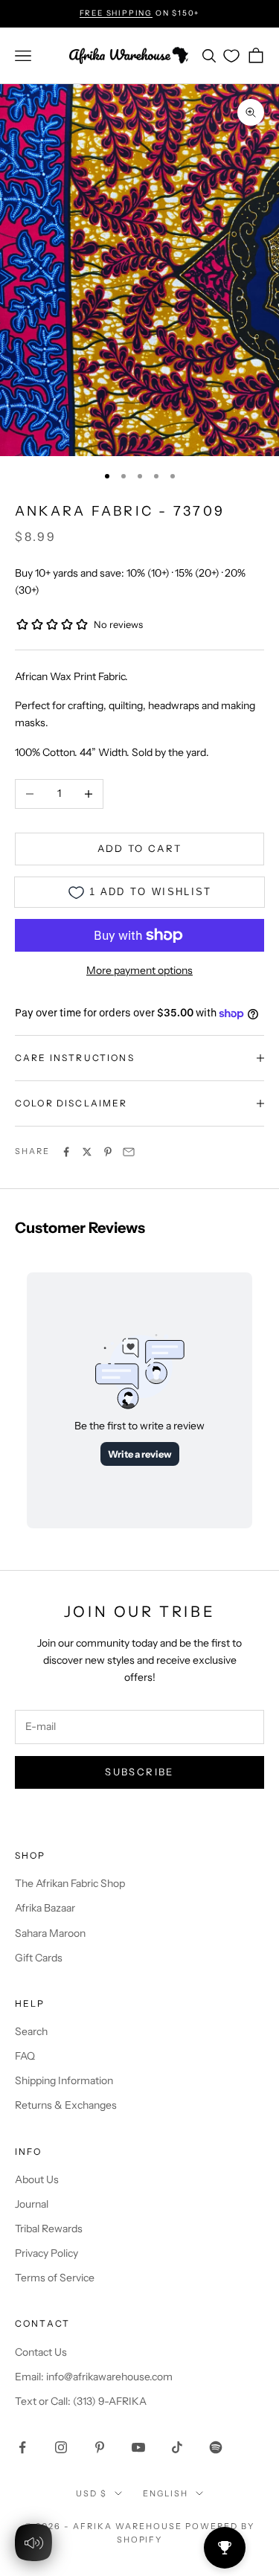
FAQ (25, 2056)
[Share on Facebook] (66, 1152)
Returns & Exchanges (66, 2105)
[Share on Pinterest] (108, 1152)
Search (31, 2031)
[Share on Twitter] (87, 1152)
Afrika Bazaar (45, 1908)
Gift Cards (39, 1958)
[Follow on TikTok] (177, 2447)
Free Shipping (116, 13)
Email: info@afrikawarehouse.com (94, 2377)
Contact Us (41, 2352)
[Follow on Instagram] (61, 2447)
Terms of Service (55, 2278)
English (166, 2493)
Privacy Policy (46, 2253)
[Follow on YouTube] (138, 2447)
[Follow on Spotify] (216, 2447)
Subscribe (139, 1772)
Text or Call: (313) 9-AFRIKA (81, 2401)
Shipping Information (64, 2080)
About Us (37, 2179)
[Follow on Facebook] (22, 2447)
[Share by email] (129, 1152)
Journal (32, 2204)
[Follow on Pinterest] (100, 2447)
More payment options (139, 970)
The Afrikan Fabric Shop (70, 1883)
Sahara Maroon (50, 1933)
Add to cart (140, 848)
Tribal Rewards (49, 2229)
